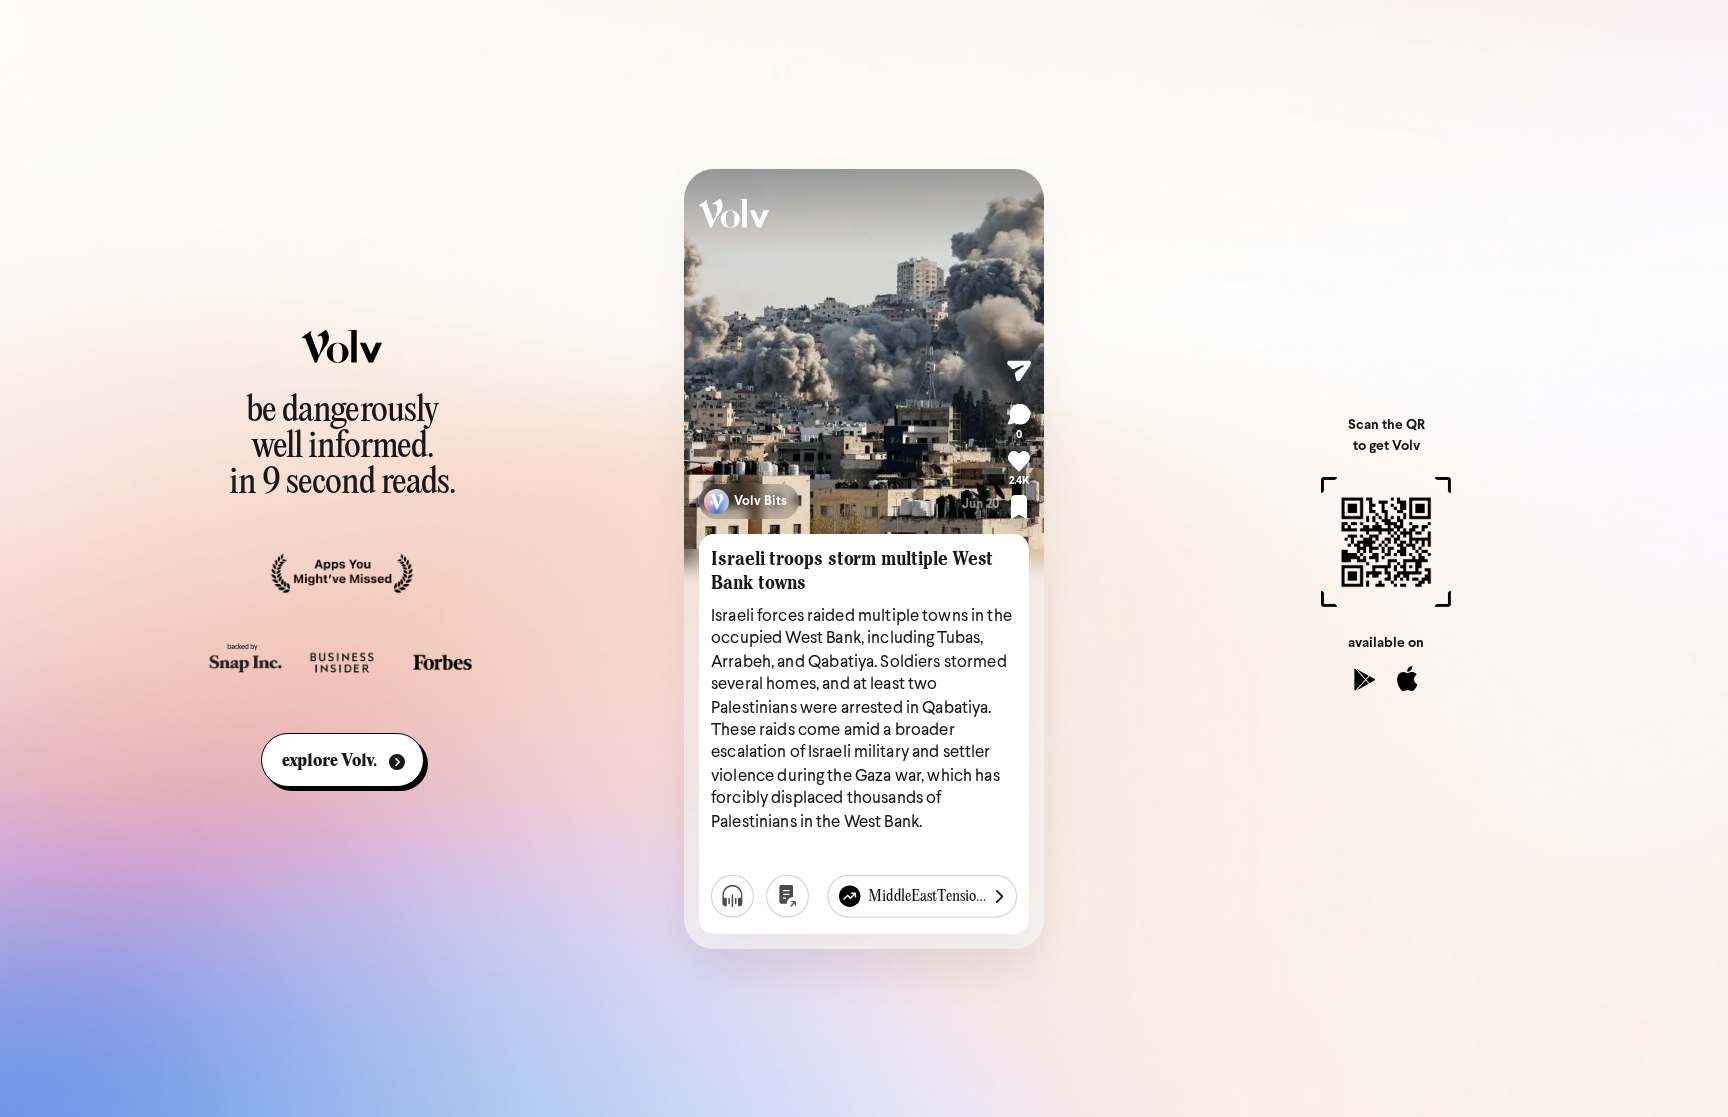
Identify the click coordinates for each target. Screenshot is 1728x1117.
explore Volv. (329, 761)
